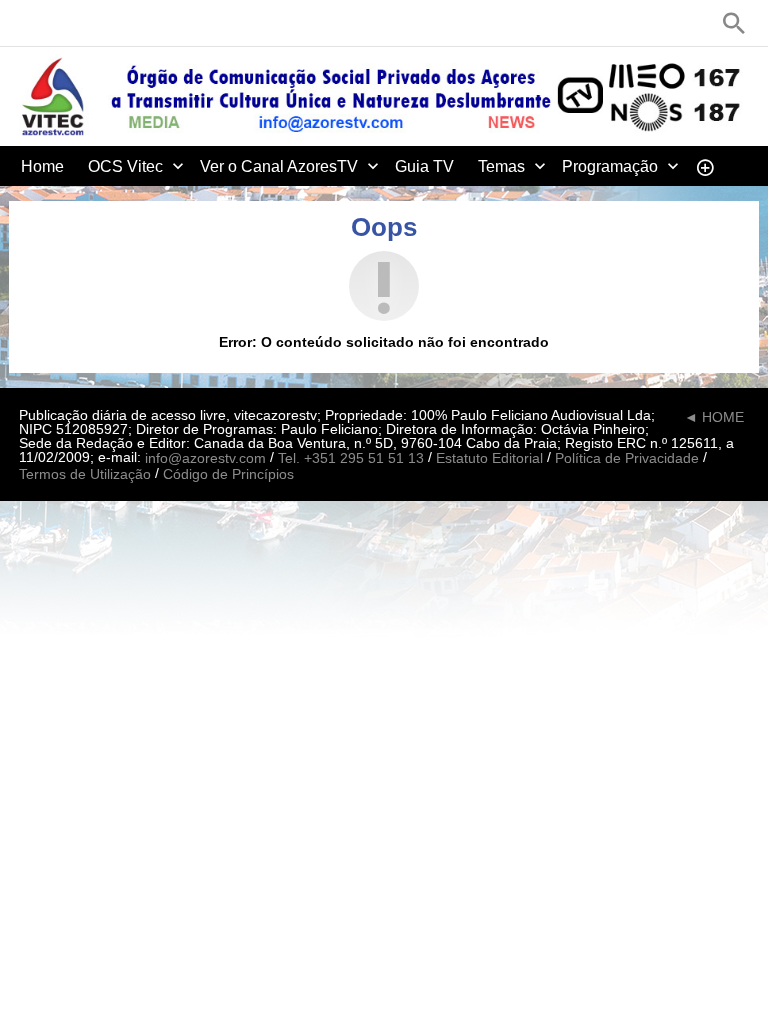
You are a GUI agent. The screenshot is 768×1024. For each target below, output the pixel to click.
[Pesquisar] (734, 23)
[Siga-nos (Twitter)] (59, 23)
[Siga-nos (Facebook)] (29, 23)
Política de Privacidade (627, 459)
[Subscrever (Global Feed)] (149, 23)
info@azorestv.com (205, 459)
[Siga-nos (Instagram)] (119, 23)
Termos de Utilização (85, 474)
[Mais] (705, 166)
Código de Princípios (228, 474)
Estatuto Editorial (489, 459)
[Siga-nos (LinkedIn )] (89, 23)
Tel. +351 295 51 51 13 (351, 459)
